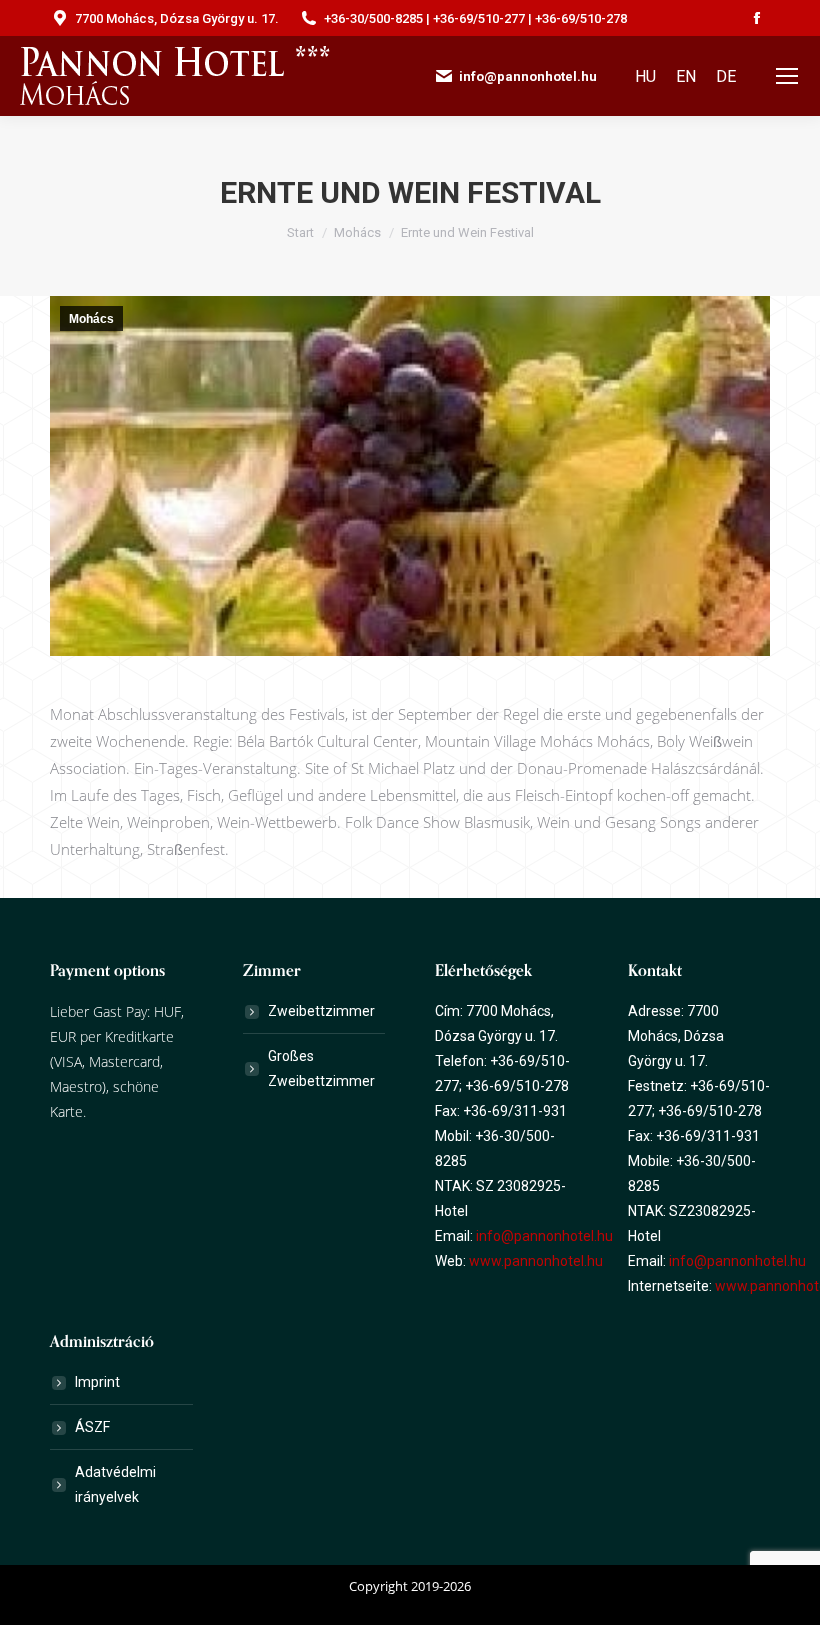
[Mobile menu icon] (787, 76)
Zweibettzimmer (321, 1011)
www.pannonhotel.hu (536, 1261)
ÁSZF (92, 1427)
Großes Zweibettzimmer (321, 1068)
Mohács (91, 319)
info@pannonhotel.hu (544, 1236)
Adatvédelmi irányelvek (115, 1484)
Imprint (97, 1382)
